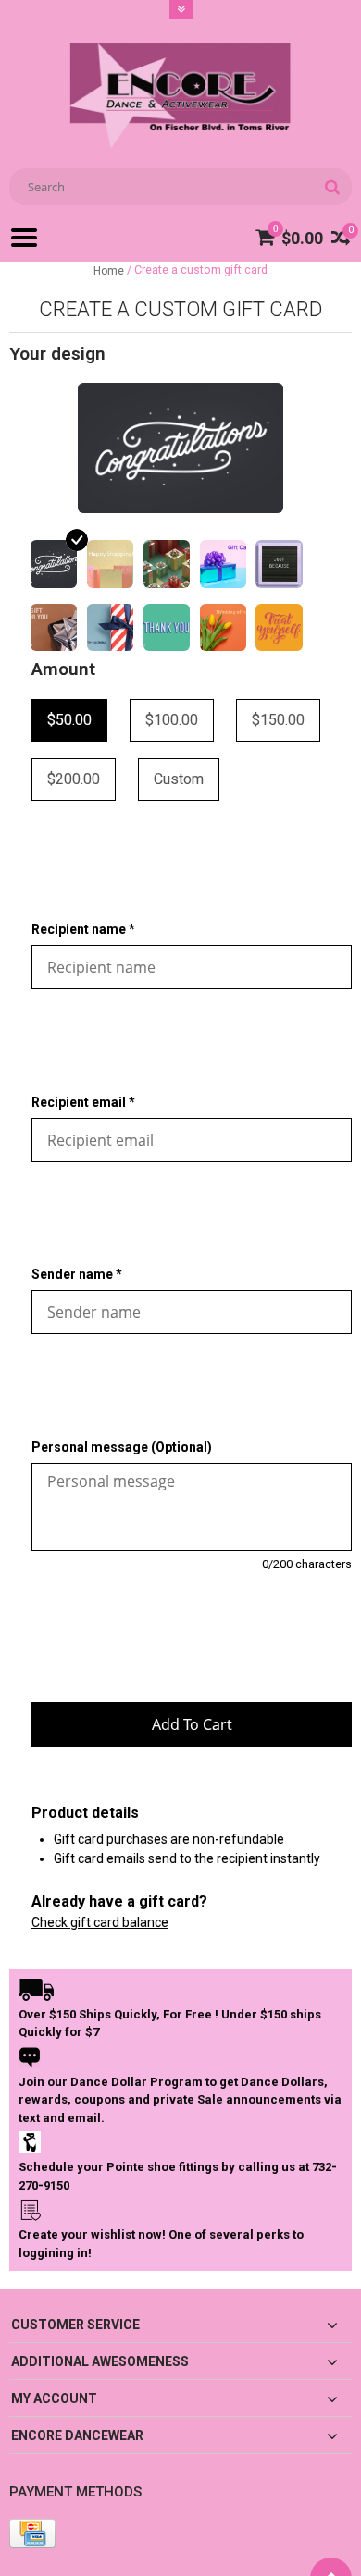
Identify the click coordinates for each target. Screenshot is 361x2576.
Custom (179, 779)
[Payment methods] (32, 2533)
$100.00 (172, 720)
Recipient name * (83, 929)
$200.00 (74, 779)
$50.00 (69, 720)
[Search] (332, 187)
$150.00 (278, 720)
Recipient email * (83, 1102)
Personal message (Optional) (122, 1447)
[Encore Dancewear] (180, 95)
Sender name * (77, 1274)
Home (109, 271)
